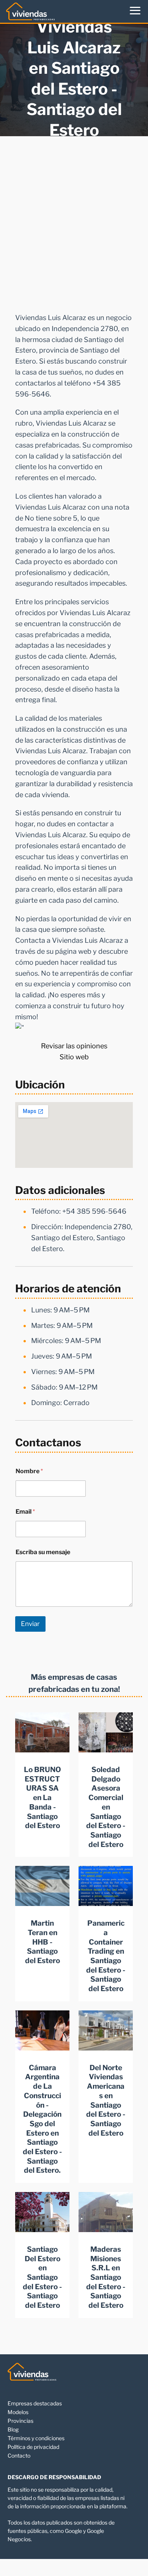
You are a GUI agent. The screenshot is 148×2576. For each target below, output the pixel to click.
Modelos (18, 2412)
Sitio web (74, 1057)
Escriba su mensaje (43, 1552)
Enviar (30, 1624)
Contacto (19, 2456)
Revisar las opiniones (74, 1046)
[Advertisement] (74, 222)
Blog (13, 2429)
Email (25, 1512)
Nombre (29, 1471)
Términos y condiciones (36, 2438)
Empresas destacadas (35, 2403)
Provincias (20, 2421)
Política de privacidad (33, 2447)
